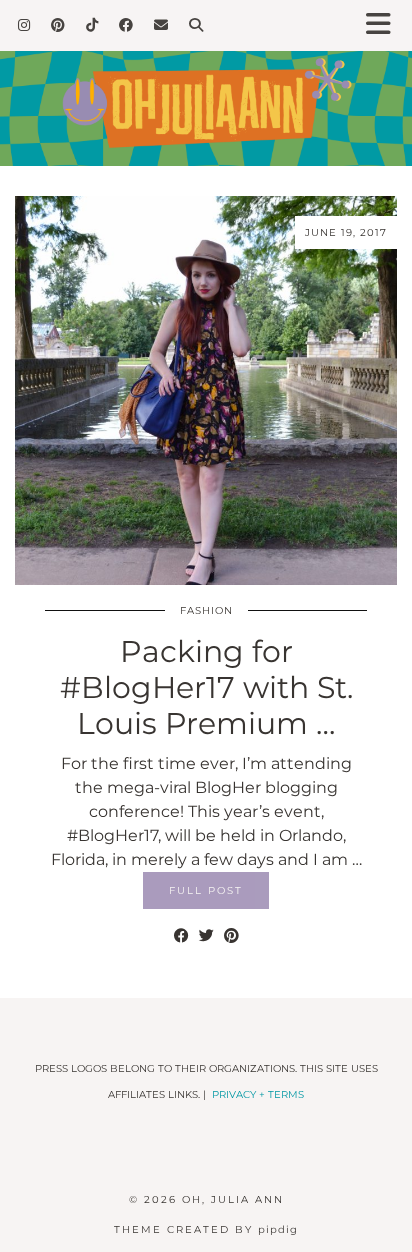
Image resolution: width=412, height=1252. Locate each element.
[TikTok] (92, 25)
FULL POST (206, 890)
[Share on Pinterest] (231, 936)
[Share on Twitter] (206, 936)
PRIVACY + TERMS (258, 1094)
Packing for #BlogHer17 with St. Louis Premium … (206, 687)
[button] (385, 25)
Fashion (206, 610)
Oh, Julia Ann (233, 1199)
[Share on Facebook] (181, 936)
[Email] (161, 25)
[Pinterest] (58, 25)
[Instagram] (24, 25)
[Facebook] (126, 25)
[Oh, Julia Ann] (206, 83)
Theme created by (206, 1229)
